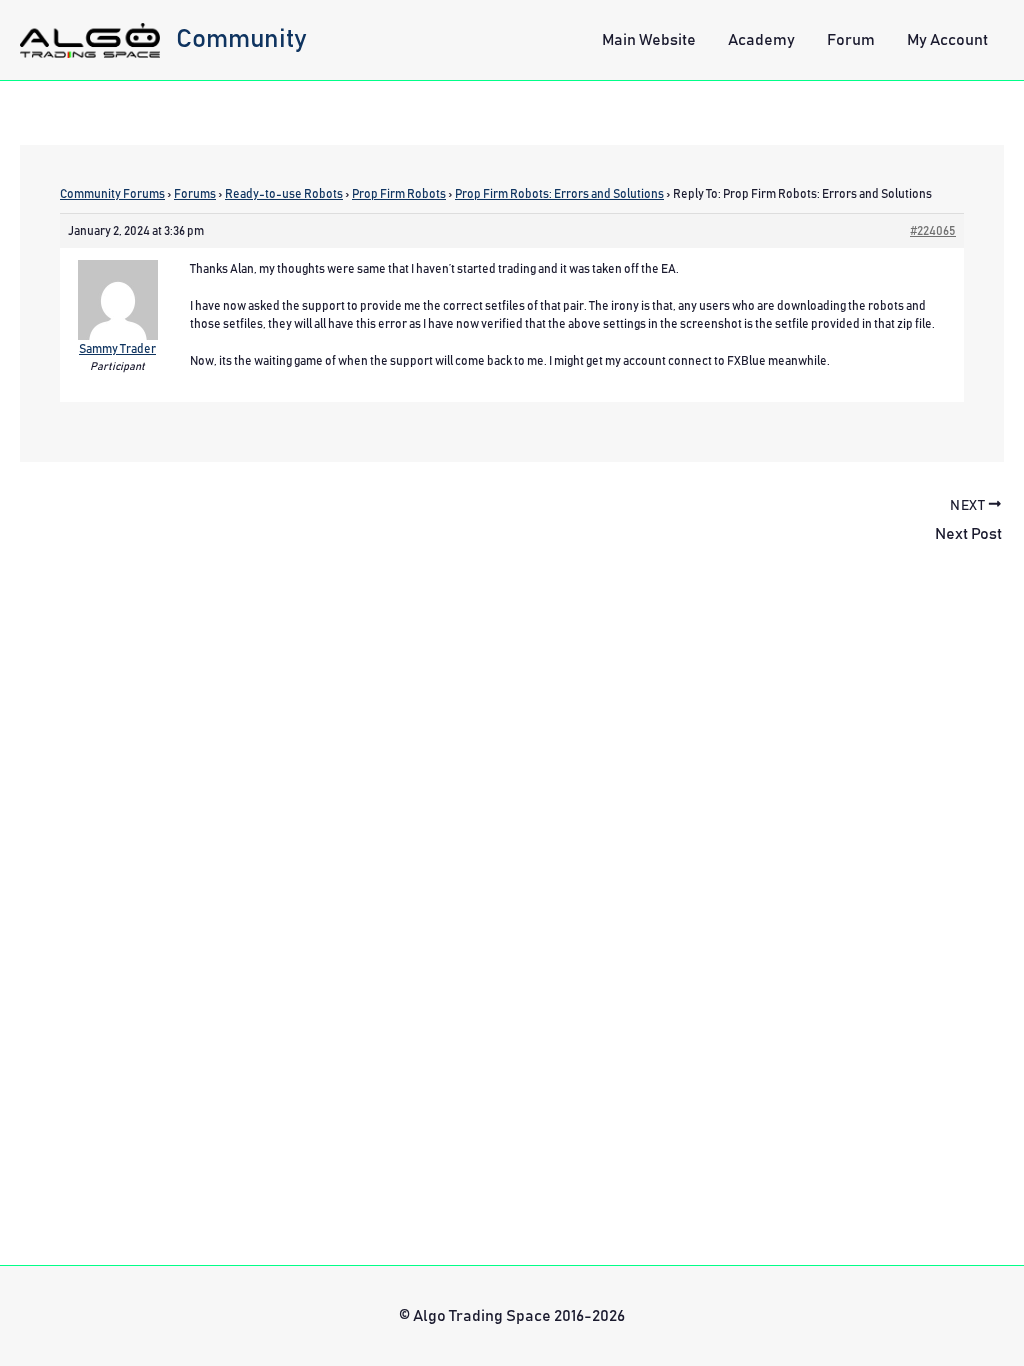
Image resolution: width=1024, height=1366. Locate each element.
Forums (195, 194)
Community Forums (112, 194)
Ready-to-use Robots (284, 194)
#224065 (933, 231)
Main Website (649, 40)
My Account (947, 40)
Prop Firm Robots (399, 194)
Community (241, 39)
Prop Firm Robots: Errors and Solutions (559, 194)
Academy (761, 40)
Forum (851, 40)
